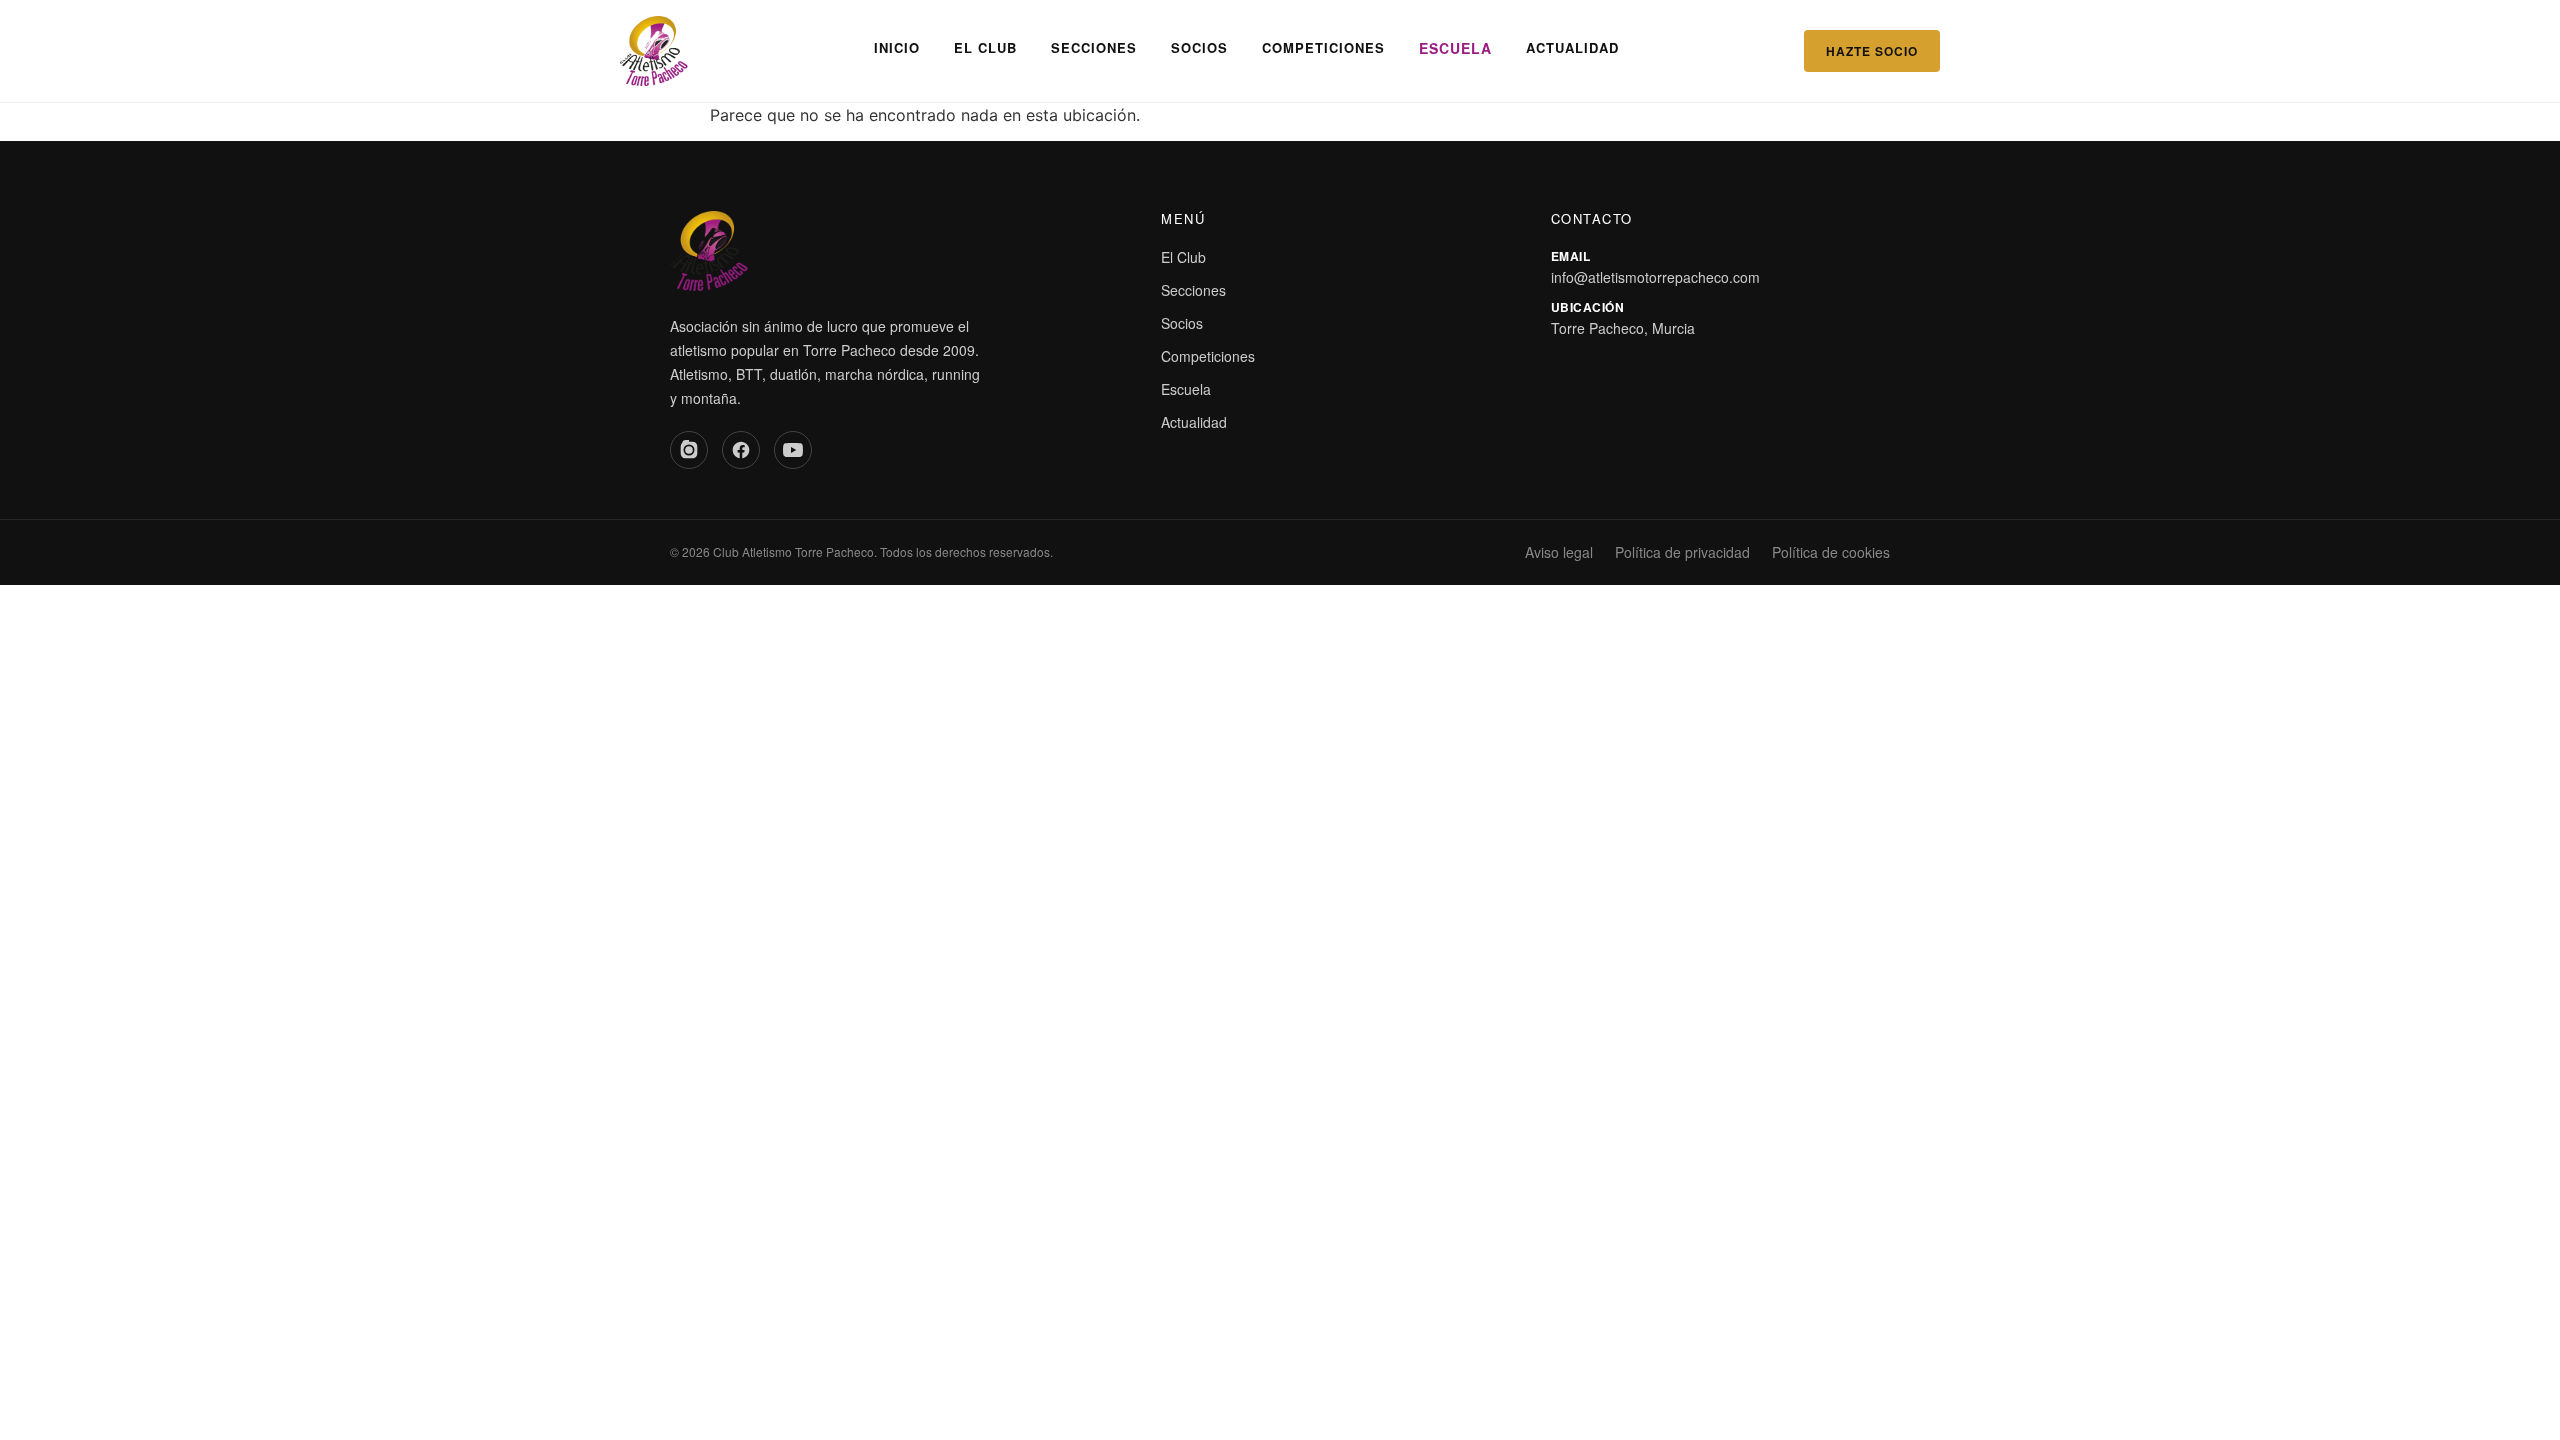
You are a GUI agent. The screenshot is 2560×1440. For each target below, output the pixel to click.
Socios (1199, 47)
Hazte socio (1872, 51)
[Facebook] (741, 450)
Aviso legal (1559, 552)
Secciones (1094, 47)
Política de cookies (1831, 552)
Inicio (897, 47)
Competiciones (1323, 47)
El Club (985, 47)
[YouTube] (793, 450)
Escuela (1455, 48)
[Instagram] (689, 450)
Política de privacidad (1682, 552)
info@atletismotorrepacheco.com (1655, 277)
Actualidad (1572, 47)
